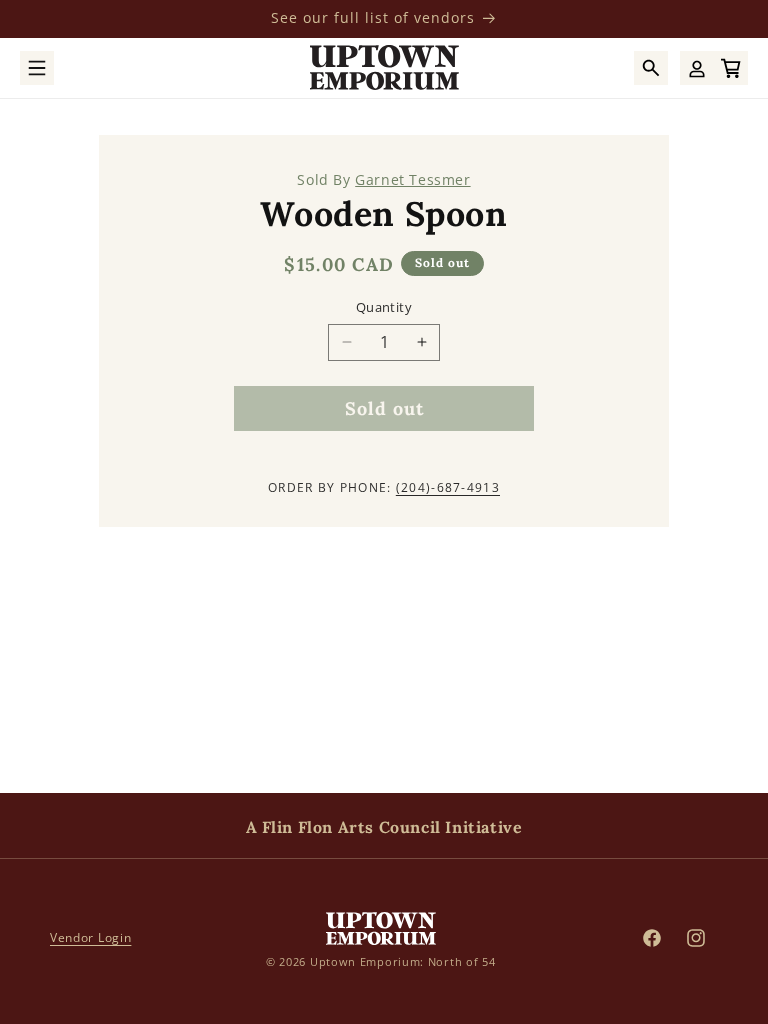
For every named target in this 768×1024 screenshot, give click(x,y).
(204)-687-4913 (448, 487)
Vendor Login (90, 937)
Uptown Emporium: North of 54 (403, 961)
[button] (37, 68)
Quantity (384, 307)
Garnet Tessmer (412, 179)
